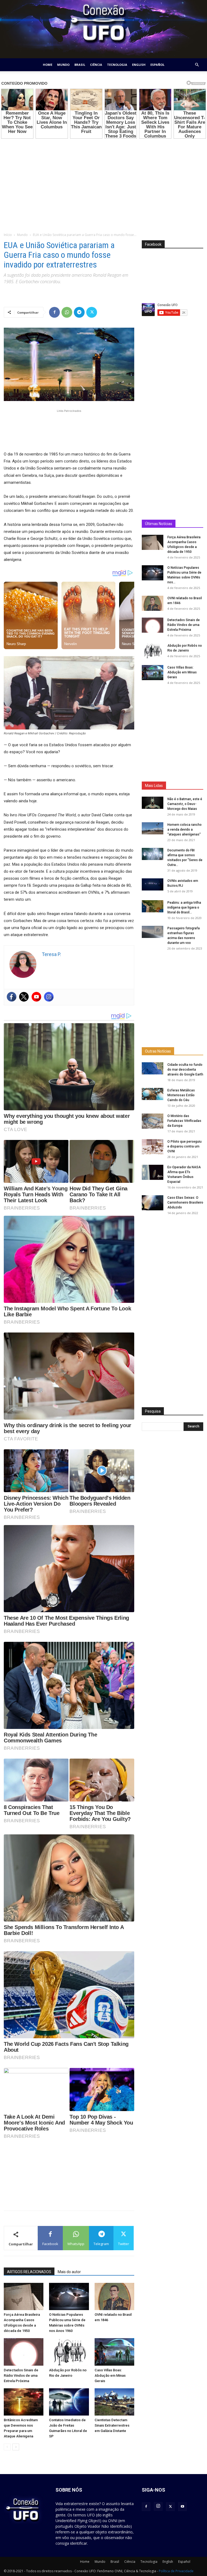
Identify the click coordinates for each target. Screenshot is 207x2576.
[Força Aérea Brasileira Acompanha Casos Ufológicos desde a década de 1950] (24, 2296)
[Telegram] (79, 312)
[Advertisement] (103, 182)
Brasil (80, 65)
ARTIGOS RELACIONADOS (29, 2272)
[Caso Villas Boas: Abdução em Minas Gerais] (114, 2352)
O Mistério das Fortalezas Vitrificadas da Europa (184, 1121)
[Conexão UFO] (103, 29)
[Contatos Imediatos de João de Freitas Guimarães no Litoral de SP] (69, 2402)
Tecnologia (117, 65)
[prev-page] (7, 2447)
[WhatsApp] (67, 312)
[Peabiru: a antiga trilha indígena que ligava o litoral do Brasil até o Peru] (153, 906)
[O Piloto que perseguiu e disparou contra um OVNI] (153, 1147)
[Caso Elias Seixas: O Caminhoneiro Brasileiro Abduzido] (153, 1203)
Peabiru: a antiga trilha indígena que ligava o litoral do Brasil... (184, 907)
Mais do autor (69, 2272)
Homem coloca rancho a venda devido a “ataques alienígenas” (184, 830)
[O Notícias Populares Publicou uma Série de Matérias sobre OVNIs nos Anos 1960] (69, 2296)
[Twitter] (92, 312)
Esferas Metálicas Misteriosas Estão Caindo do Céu (181, 1095)
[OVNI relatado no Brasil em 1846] (114, 2296)
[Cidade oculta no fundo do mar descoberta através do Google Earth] (153, 1068)
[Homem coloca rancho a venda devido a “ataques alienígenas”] (153, 828)
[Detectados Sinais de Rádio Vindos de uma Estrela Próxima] (24, 2352)
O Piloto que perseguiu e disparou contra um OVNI (184, 1146)
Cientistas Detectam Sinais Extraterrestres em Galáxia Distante (112, 2425)
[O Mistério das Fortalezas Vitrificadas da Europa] (153, 1121)
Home (48, 65)
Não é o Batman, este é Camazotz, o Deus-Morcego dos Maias (185, 804)
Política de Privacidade (176, 2571)
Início (8, 235)
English (139, 65)
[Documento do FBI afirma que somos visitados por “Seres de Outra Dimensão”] (153, 854)
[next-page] (16, 2447)
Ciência (96, 65)
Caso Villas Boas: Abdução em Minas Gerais (110, 2375)
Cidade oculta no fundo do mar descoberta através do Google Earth (185, 1070)
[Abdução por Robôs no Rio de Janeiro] (69, 2352)
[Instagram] (49, 997)
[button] (197, 65)
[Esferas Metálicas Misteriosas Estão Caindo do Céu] (153, 1094)
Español (157, 65)
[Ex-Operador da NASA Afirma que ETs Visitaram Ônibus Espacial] (153, 1172)
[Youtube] (36, 997)
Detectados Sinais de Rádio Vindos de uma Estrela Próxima (21, 2375)
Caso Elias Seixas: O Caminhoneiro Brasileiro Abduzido (185, 1203)
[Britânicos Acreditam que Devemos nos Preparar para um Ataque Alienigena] (24, 2402)
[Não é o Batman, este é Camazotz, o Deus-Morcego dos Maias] (153, 803)
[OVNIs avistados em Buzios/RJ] (153, 884)
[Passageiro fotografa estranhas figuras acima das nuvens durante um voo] (153, 932)
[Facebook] (54, 312)
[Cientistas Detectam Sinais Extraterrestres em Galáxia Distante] (114, 2402)
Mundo (63, 65)
